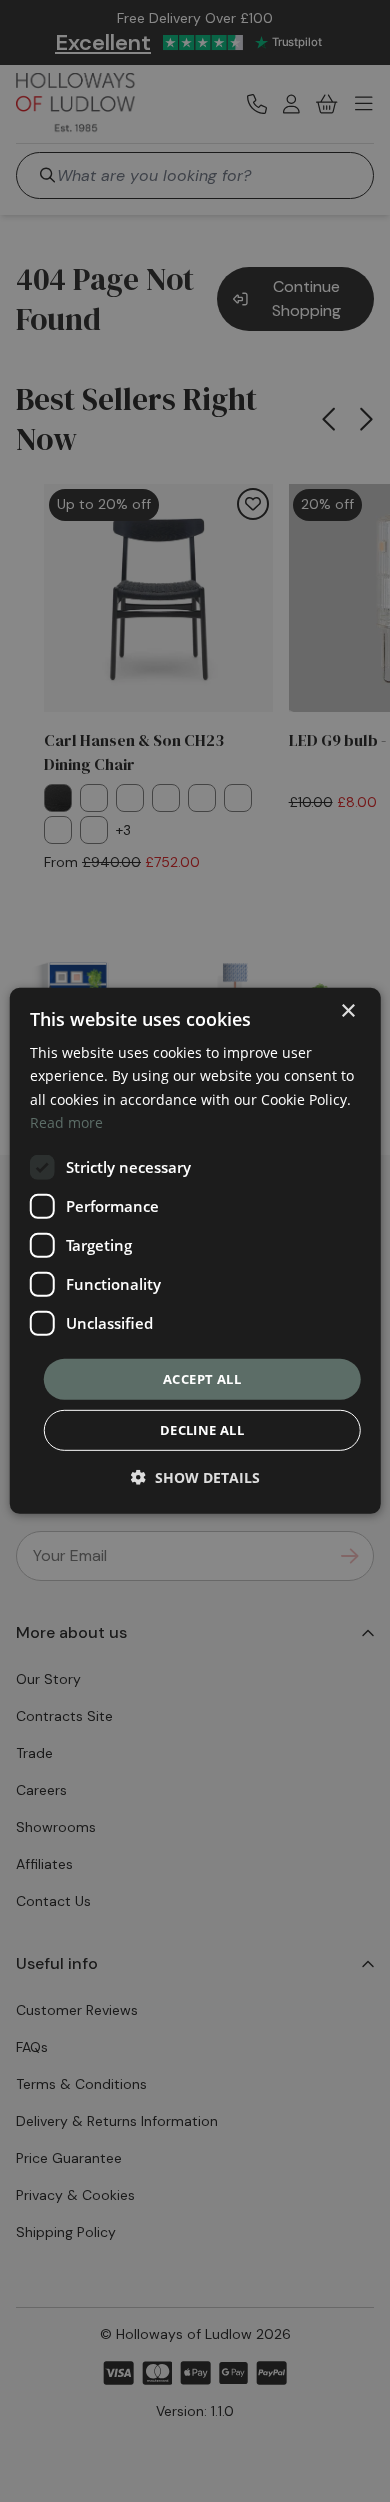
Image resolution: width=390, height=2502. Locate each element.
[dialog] (195, 1251)
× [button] (347, 1011)
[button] (195, 1477)
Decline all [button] (202, 1430)
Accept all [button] (202, 1379)
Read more (66, 1121)
